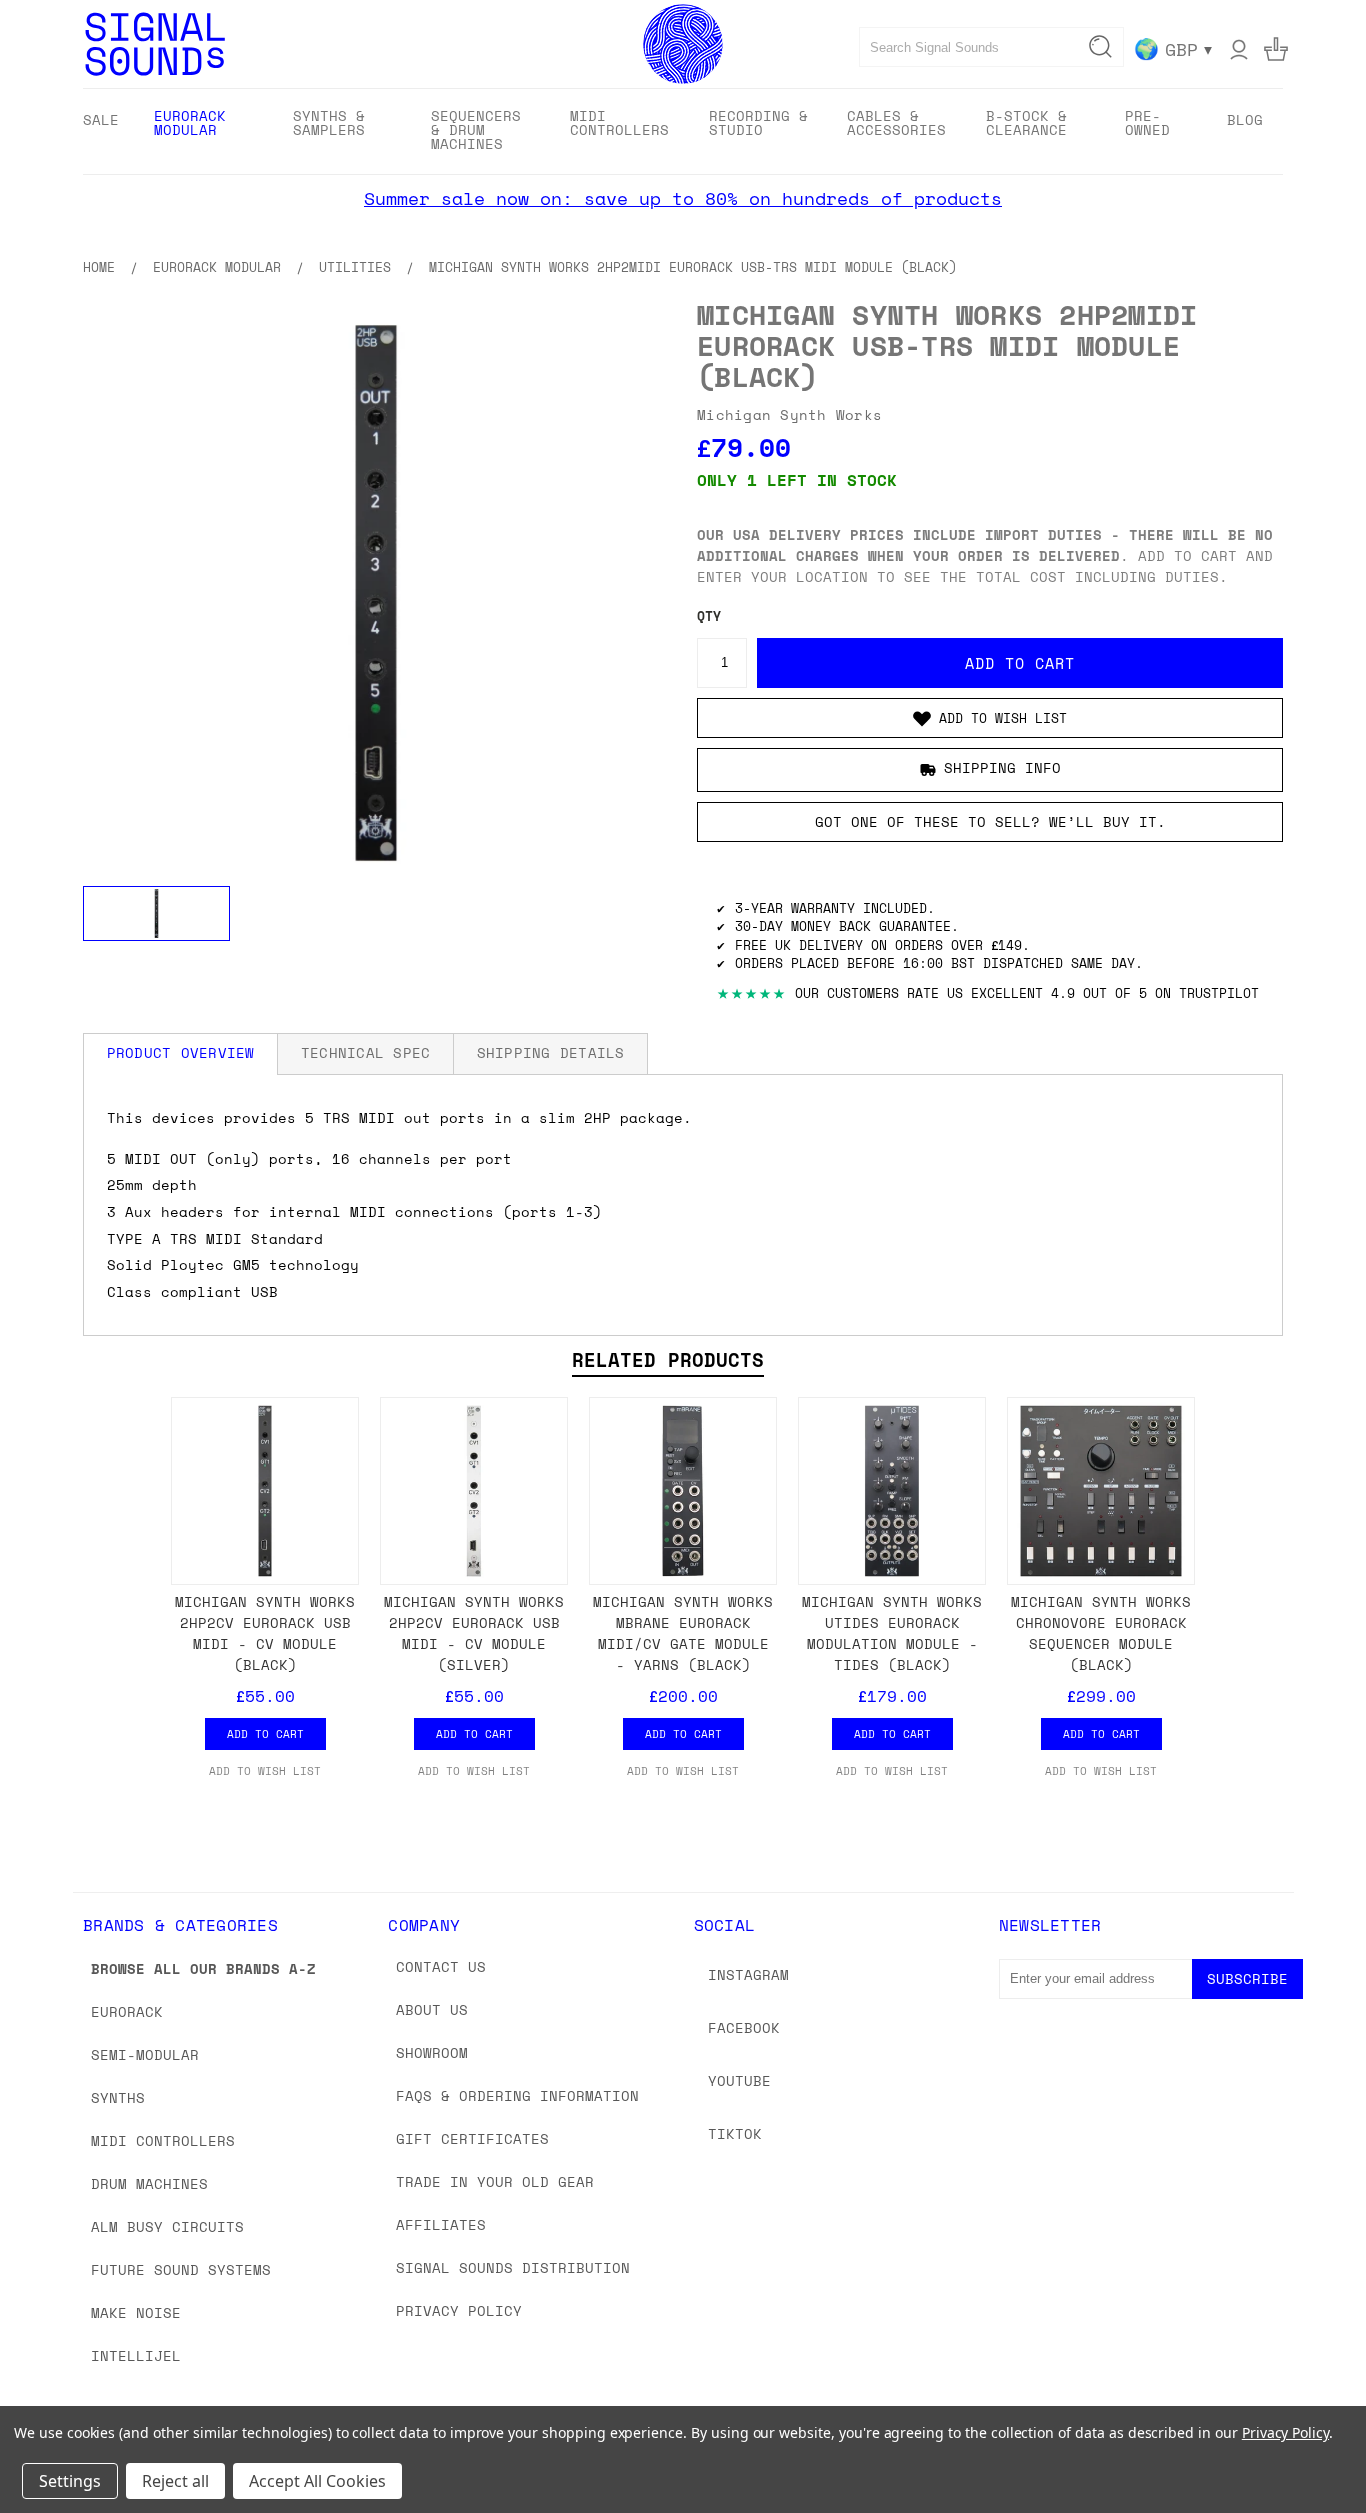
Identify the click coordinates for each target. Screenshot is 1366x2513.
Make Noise (136, 2312)
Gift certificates (472, 2138)
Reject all (175, 2481)
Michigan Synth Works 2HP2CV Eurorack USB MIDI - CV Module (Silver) (474, 1633)
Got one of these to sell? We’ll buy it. (990, 821)
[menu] (683, 131)
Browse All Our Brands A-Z (203, 1968)
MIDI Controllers (163, 2140)
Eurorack (127, 2011)
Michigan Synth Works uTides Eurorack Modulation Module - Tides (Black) (892, 1633)
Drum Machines (149, 2183)
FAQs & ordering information (517, 2095)
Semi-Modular (145, 2054)
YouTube (739, 2080)
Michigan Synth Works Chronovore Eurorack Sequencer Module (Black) (1101, 1633)
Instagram (748, 1974)
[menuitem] (101, 119)
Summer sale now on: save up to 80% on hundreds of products (683, 198)
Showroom (432, 2052)
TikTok (735, 2133)
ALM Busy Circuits (167, 2226)
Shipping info (1002, 767)
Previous (1313, 2450)
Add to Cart (265, 1734)
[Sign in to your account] (1239, 49)
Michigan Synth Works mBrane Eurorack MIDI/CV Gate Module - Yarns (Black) (683, 1633)
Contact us (441, 1966)
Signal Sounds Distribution (513, 2267)
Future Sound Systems (181, 2269)
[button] (990, 718)
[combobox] (991, 47)
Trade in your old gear (495, 2181)
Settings (70, 2481)
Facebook (744, 2027)
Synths (118, 2097)
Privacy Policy (459, 2310)
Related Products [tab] (668, 1360)
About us (432, 2009)
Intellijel (136, 2355)
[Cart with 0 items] (1276, 49)
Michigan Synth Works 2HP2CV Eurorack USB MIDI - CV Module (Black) (265, 1633)
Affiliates (441, 2224)
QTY (709, 616)
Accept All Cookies (317, 2481)
